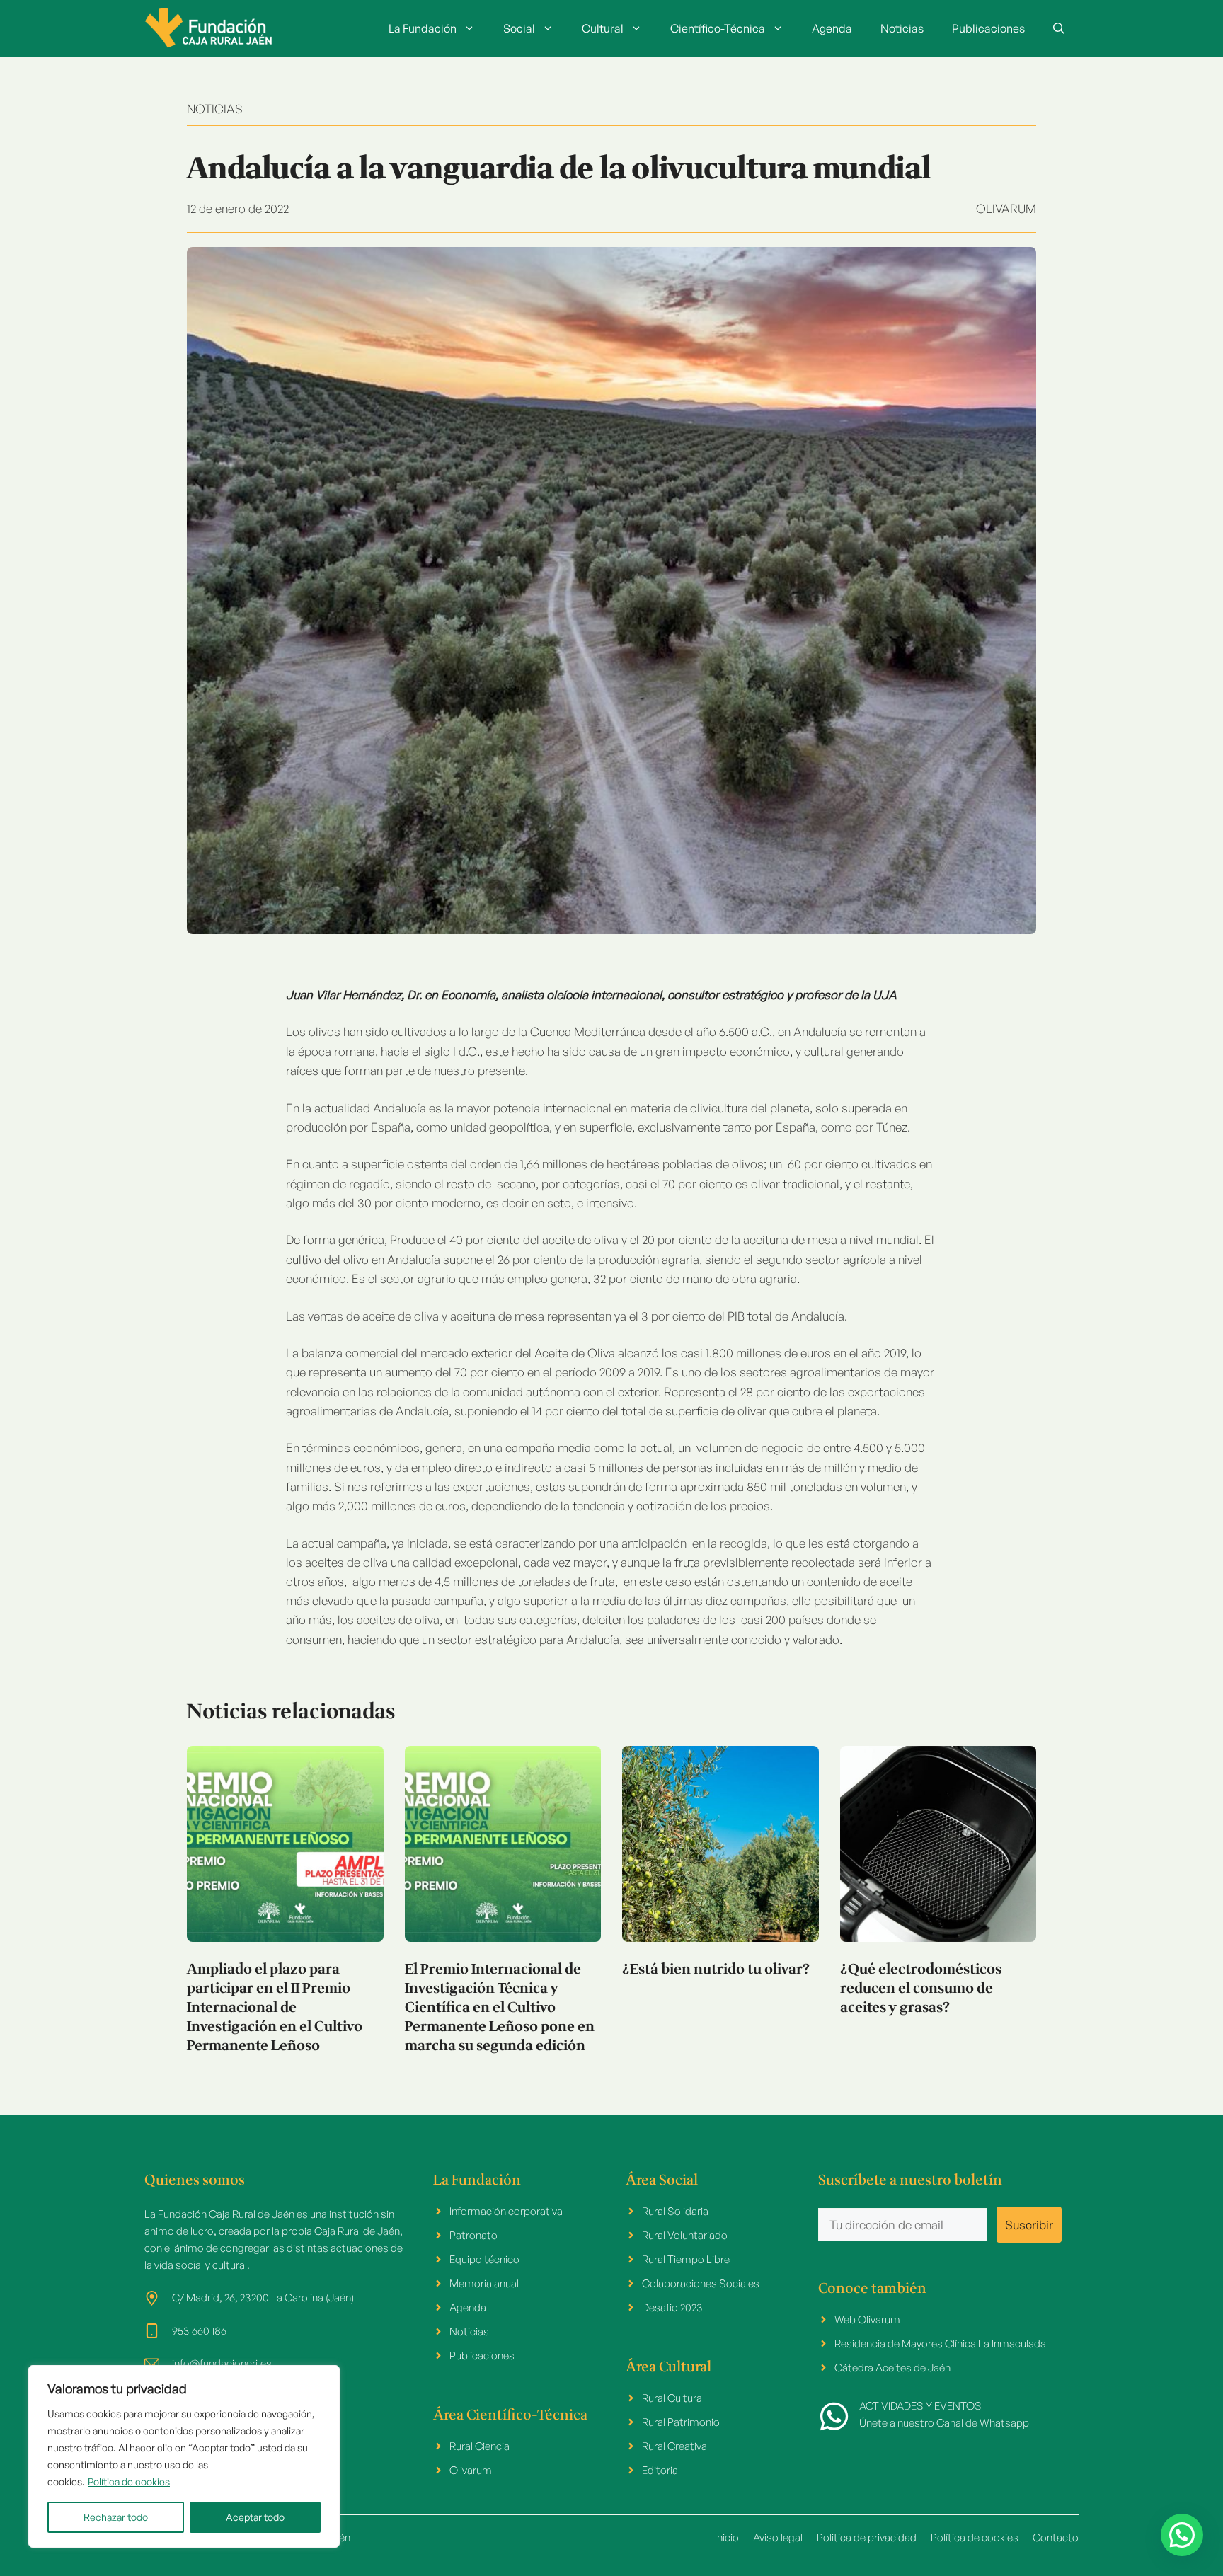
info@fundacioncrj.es (222, 2363)
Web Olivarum (867, 2319)
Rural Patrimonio (681, 2422)
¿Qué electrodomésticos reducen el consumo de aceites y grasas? (921, 1989)
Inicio (727, 2537)
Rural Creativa (674, 2446)
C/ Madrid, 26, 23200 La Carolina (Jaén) (263, 2298)
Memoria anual (484, 2283)
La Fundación (423, 28)
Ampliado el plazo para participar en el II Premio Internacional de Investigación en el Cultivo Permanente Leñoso (275, 2008)
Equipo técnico (484, 2259)
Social (519, 28)
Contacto (1056, 2537)
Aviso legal (778, 2537)
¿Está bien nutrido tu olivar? (716, 1970)
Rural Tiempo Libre (686, 2259)
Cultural (603, 28)
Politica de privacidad (867, 2537)
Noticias (902, 28)
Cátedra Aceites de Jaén (892, 2368)
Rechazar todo (116, 2517)
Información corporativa (506, 2211)
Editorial (661, 2470)
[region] (184, 2456)
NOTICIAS (215, 109)
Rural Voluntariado (685, 2235)
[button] (1059, 28)
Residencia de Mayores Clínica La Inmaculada (940, 2344)
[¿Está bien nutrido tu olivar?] (720, 1844)
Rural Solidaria (675, 2211)
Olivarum (1006, 208)
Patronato (473, 2235)
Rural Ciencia (480, 2446)
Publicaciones (988, 28)
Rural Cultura (672, 2398)
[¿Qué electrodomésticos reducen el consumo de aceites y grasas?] (938, 1844)
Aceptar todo (255, 2517)
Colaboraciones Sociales (701, 2283)
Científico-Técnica (718, 28)
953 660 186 (199, 2331)
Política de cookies (129, 2482)
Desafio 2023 (672, 2307)
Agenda (832, 28)
